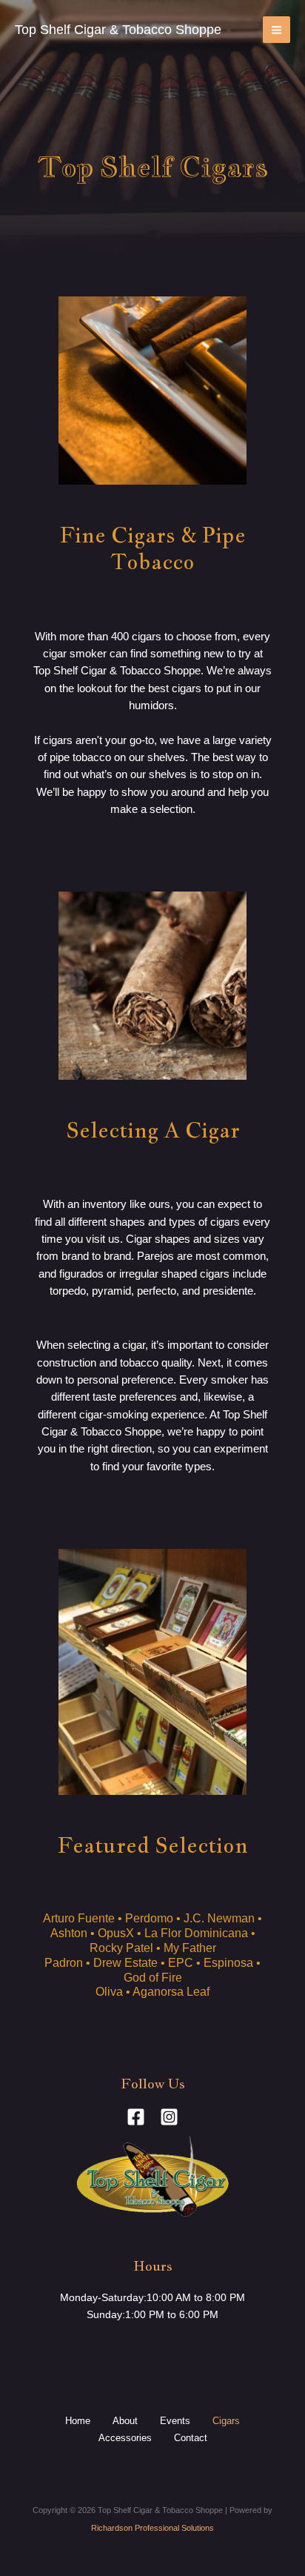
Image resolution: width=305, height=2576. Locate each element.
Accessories (125, 2438)
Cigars (226, 2421)
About (125, 2421)
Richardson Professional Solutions (152, 2528)
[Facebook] (136, 2117)
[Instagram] (169, 2117)
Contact (191, 2438)
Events (175, 2421)
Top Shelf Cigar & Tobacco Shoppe (118, 29)
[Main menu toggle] (276, 30)
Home (78, 2421)
